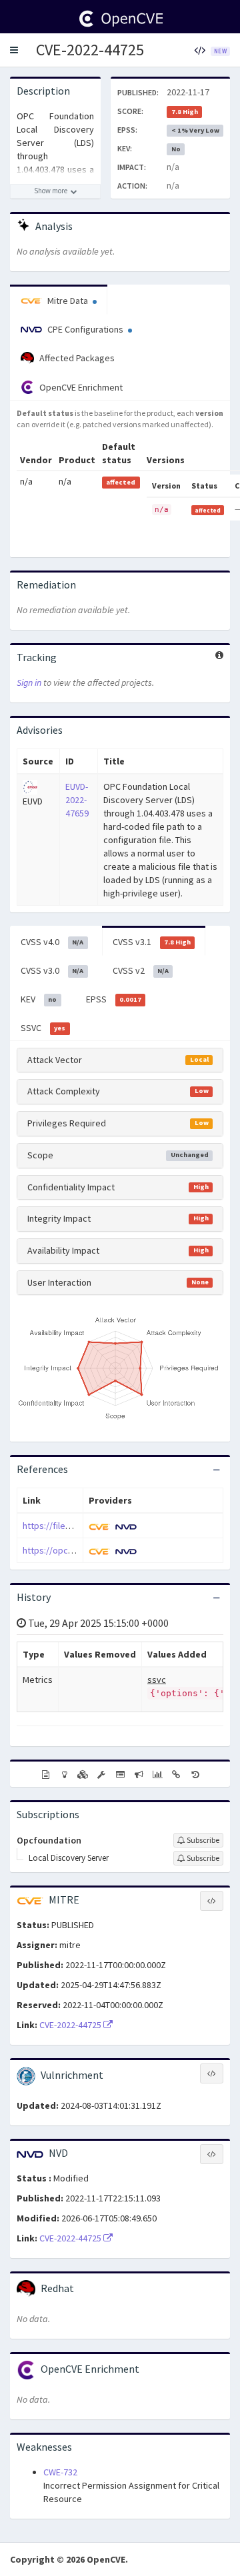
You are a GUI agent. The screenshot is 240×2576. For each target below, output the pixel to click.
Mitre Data (68, 301)
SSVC (43, 1028)
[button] (14, 50)
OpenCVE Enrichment (80, 387)
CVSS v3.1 (152, 942)
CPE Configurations (85, 329)
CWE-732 (60, 2472)
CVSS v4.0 (52, 942)
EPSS (114, 999)
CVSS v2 (141, 970)
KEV (39, 999)
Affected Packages (76, 358)
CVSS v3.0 (52, 970)
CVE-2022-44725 (90, 50)
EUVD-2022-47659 (77, 800)
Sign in (29, 682)
